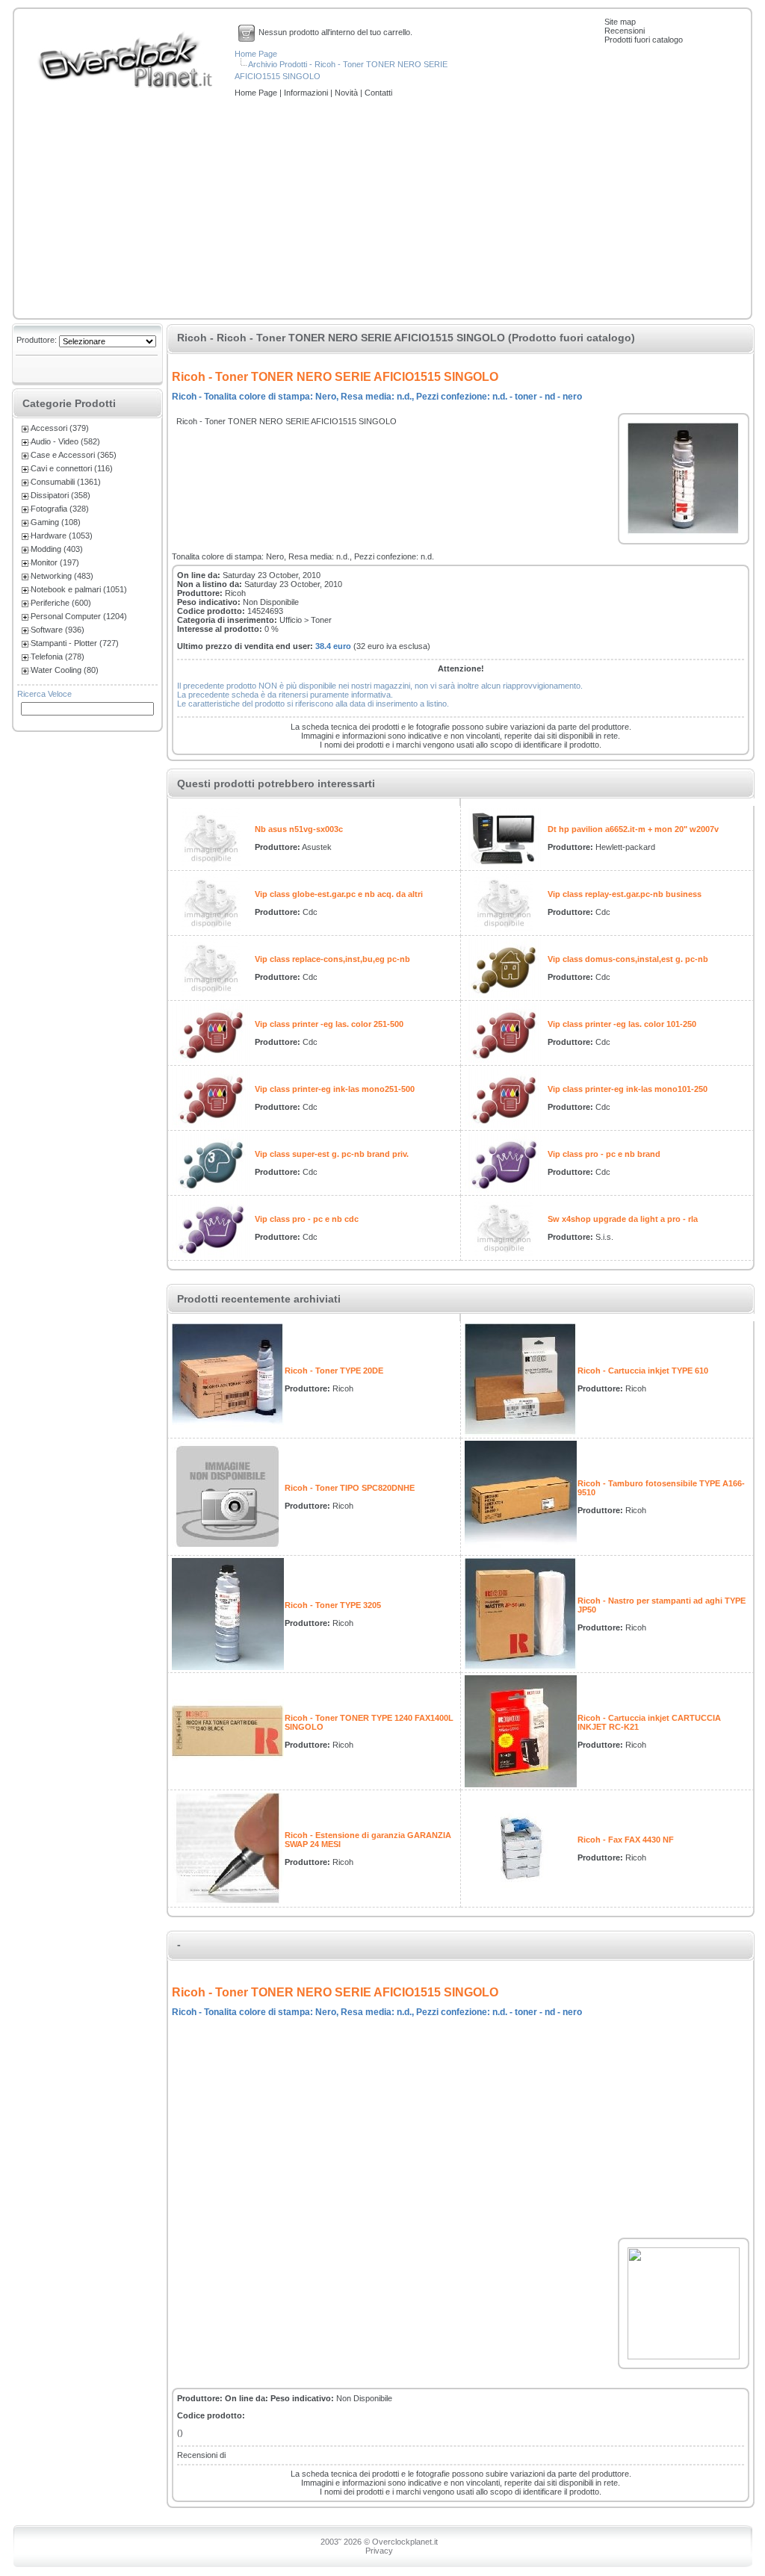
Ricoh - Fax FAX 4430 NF (626, 1840)
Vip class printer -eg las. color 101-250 (622, 1024)
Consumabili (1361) (66, 482)
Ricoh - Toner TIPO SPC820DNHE (350, 1488)
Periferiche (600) (61, 603)
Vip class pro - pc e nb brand (604, 1154)
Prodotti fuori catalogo (644, 40)
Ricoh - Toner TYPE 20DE (334, 1371)
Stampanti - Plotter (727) (75, 643)
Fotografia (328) (60, 509)
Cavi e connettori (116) (72, 468)
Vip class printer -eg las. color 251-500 (329, 1024)
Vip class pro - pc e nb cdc (307, 1219)
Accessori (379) (60, 428)
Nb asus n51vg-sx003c (299, 829)
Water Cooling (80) (65, 670)
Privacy (379, 2551)
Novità (347, 93)
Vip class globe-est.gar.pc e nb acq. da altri (339, 894)
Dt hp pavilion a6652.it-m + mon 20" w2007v (633, 829)
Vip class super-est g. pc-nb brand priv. (332, 1154)
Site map (620, 22)
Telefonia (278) (58, 657)
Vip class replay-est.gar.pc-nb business (625, 894)
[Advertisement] (382, 209)
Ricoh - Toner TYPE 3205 (333, 1605)
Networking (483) (62, 576)
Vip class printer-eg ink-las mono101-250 (628, 1089)
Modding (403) (57, 549)
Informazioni (307, 93)
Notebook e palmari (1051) (79, 589)
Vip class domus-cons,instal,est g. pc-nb (628, 959)
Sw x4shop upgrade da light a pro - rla (623, 1219)
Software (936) (58, 630)
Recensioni (625, 31)
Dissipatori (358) (61, 495)
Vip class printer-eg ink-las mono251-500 (335, 1089)
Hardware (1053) (62, 536)
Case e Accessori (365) (74, 455)
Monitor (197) (55, 562)
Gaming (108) (56, 522)
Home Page (256, 54)
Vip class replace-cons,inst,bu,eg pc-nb (332, 959)
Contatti (378, 93)
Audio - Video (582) (65, 441)
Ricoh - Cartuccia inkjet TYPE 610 (643, 1371)
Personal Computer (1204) (79, 616)
